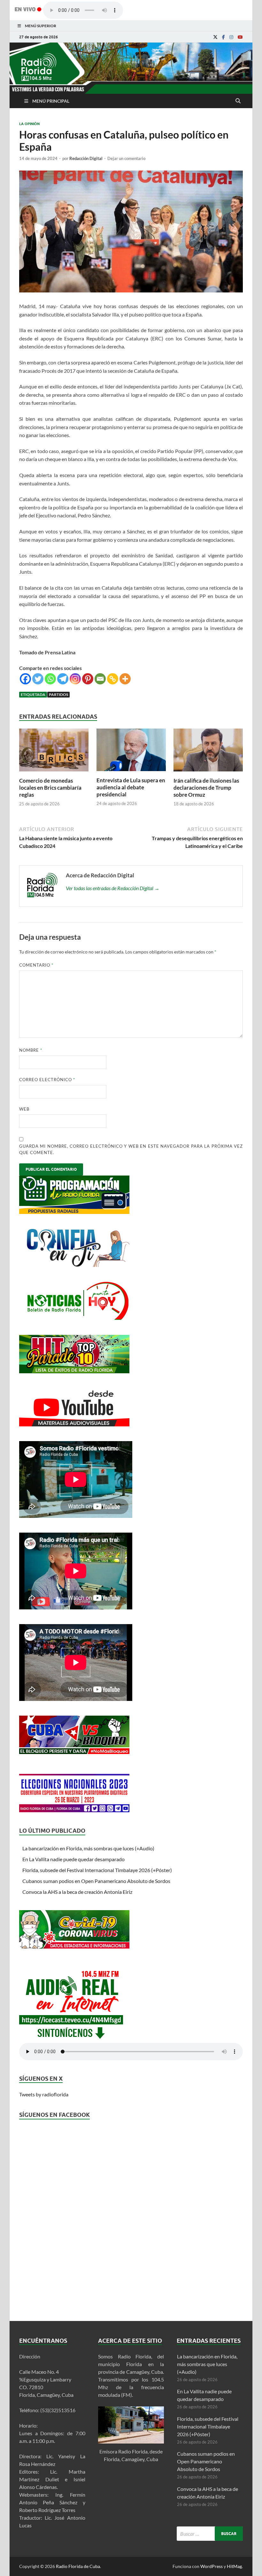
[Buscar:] (210, 2534)
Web (24, 1109)
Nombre (31, 1050)
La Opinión (29, 124)
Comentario (36, 965)
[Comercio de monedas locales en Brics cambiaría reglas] (54, 773)
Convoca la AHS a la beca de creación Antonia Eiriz (77, 1892)
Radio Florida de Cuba (78, 2566)
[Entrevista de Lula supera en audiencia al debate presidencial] (131, 773)
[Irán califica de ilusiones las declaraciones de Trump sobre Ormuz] (208, 773)
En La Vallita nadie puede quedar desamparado (73, 1859)
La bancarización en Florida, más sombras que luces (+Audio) (88, 1848)
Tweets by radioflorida (44, 2094)
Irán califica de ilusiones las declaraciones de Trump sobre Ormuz (206, 788)
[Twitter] (38, 679)
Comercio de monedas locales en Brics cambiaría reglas (50, 788)
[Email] (100, 679)
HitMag (234, 2566)
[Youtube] (240, 37)
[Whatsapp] (50, 679)
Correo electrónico (47, 1080)
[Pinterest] (88, 679)
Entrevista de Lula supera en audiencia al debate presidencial (131, 787)
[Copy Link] (113, 679)
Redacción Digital (86, 158)
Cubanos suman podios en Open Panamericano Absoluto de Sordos (96, 1881)
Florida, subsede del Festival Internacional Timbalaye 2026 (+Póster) (97, 1870)
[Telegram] (63, 679)
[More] (125, 679)
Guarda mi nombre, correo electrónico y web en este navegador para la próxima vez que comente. (131, 1149)
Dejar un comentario (126, 158)
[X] (215, 37)
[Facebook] (223, 37)
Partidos (58, 694)
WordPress (212, 2566)
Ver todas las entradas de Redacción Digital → (113, 888)
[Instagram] (231, 37)
